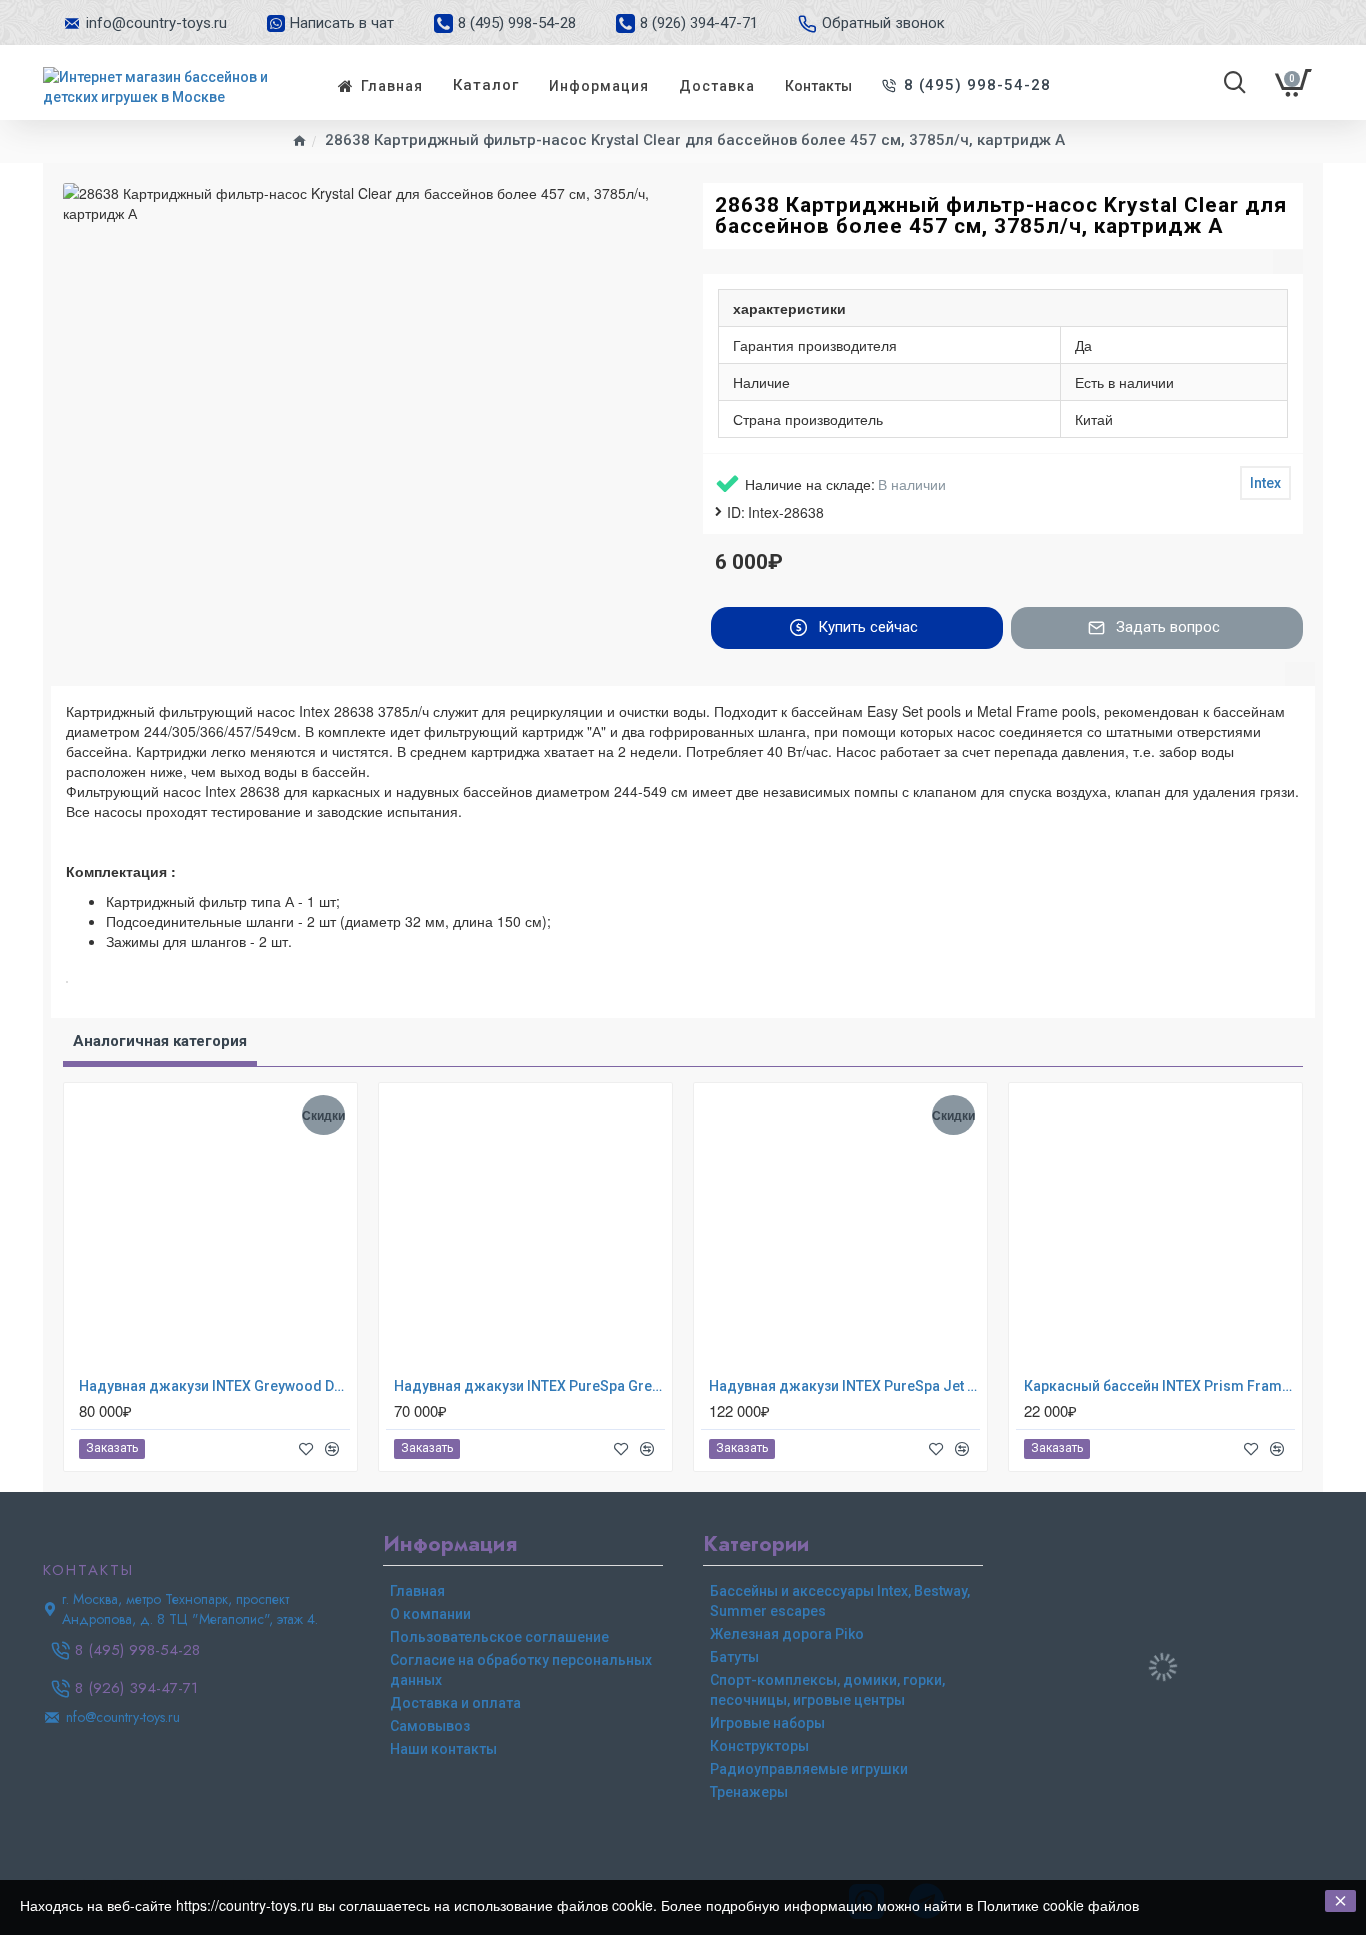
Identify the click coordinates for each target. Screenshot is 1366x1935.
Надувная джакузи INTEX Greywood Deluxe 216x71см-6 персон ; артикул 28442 (214, 1386)
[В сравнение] (332, 1449)
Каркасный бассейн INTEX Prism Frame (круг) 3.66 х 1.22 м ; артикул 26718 (1159, 1386)
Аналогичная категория (160, 1041)
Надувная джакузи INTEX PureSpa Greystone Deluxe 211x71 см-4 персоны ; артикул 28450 (529, 1386)
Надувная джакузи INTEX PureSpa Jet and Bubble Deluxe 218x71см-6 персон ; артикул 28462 (844, 1386)
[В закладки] (306, 1448)
